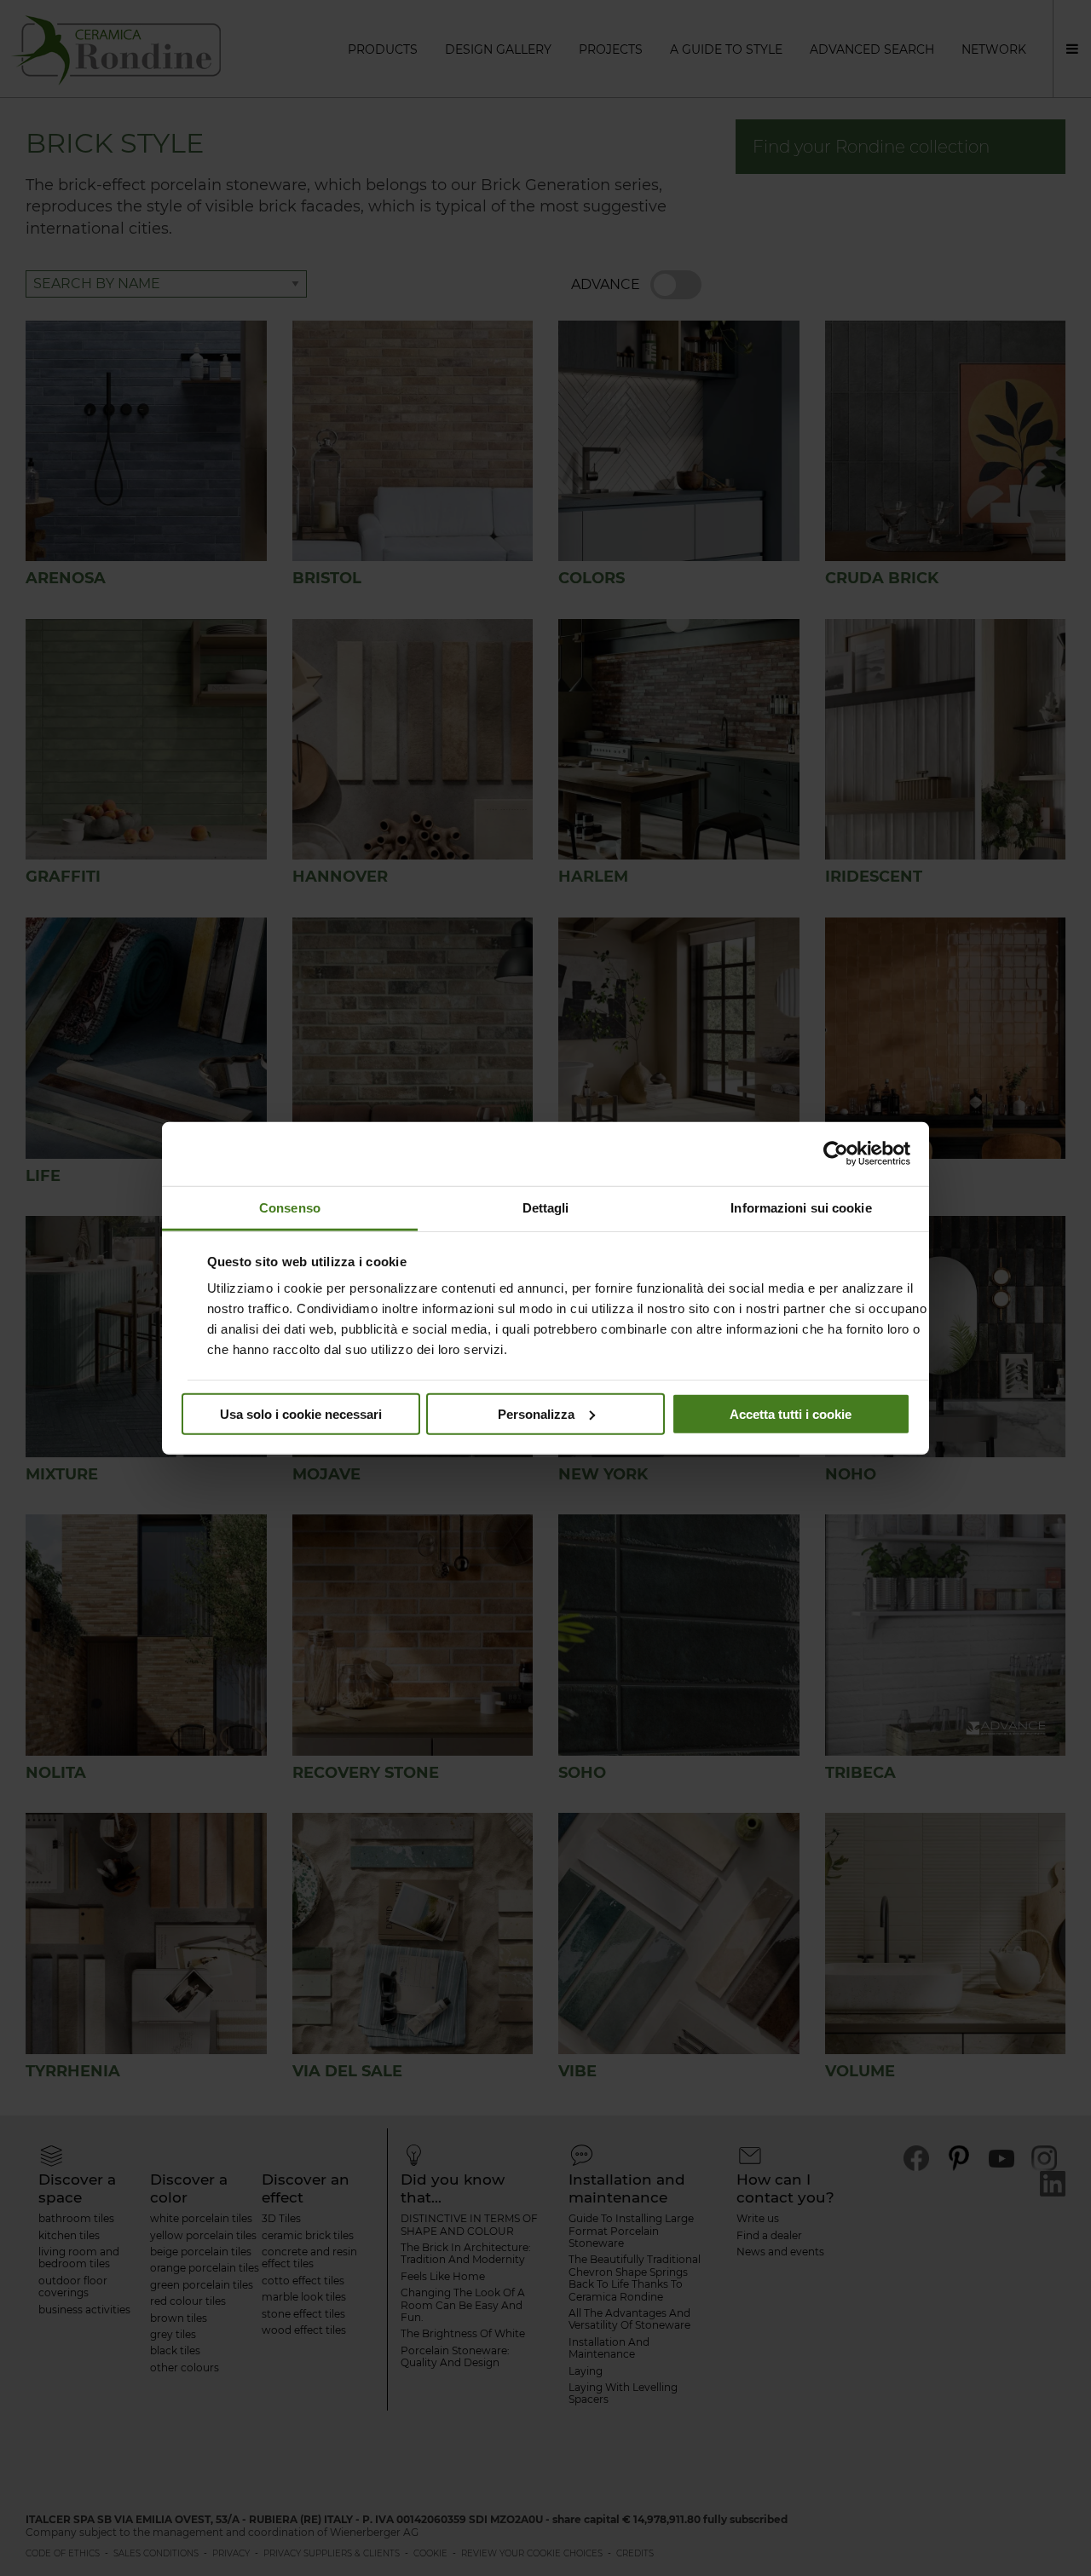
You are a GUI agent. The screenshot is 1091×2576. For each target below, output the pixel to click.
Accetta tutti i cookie (791, 1413)
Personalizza (536, 1413)
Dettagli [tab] (546, 1207)
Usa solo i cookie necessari (301, 1413)
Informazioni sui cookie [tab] (801, 1207)
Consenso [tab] (290, 1207)
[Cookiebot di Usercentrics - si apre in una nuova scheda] (836, 1154)
